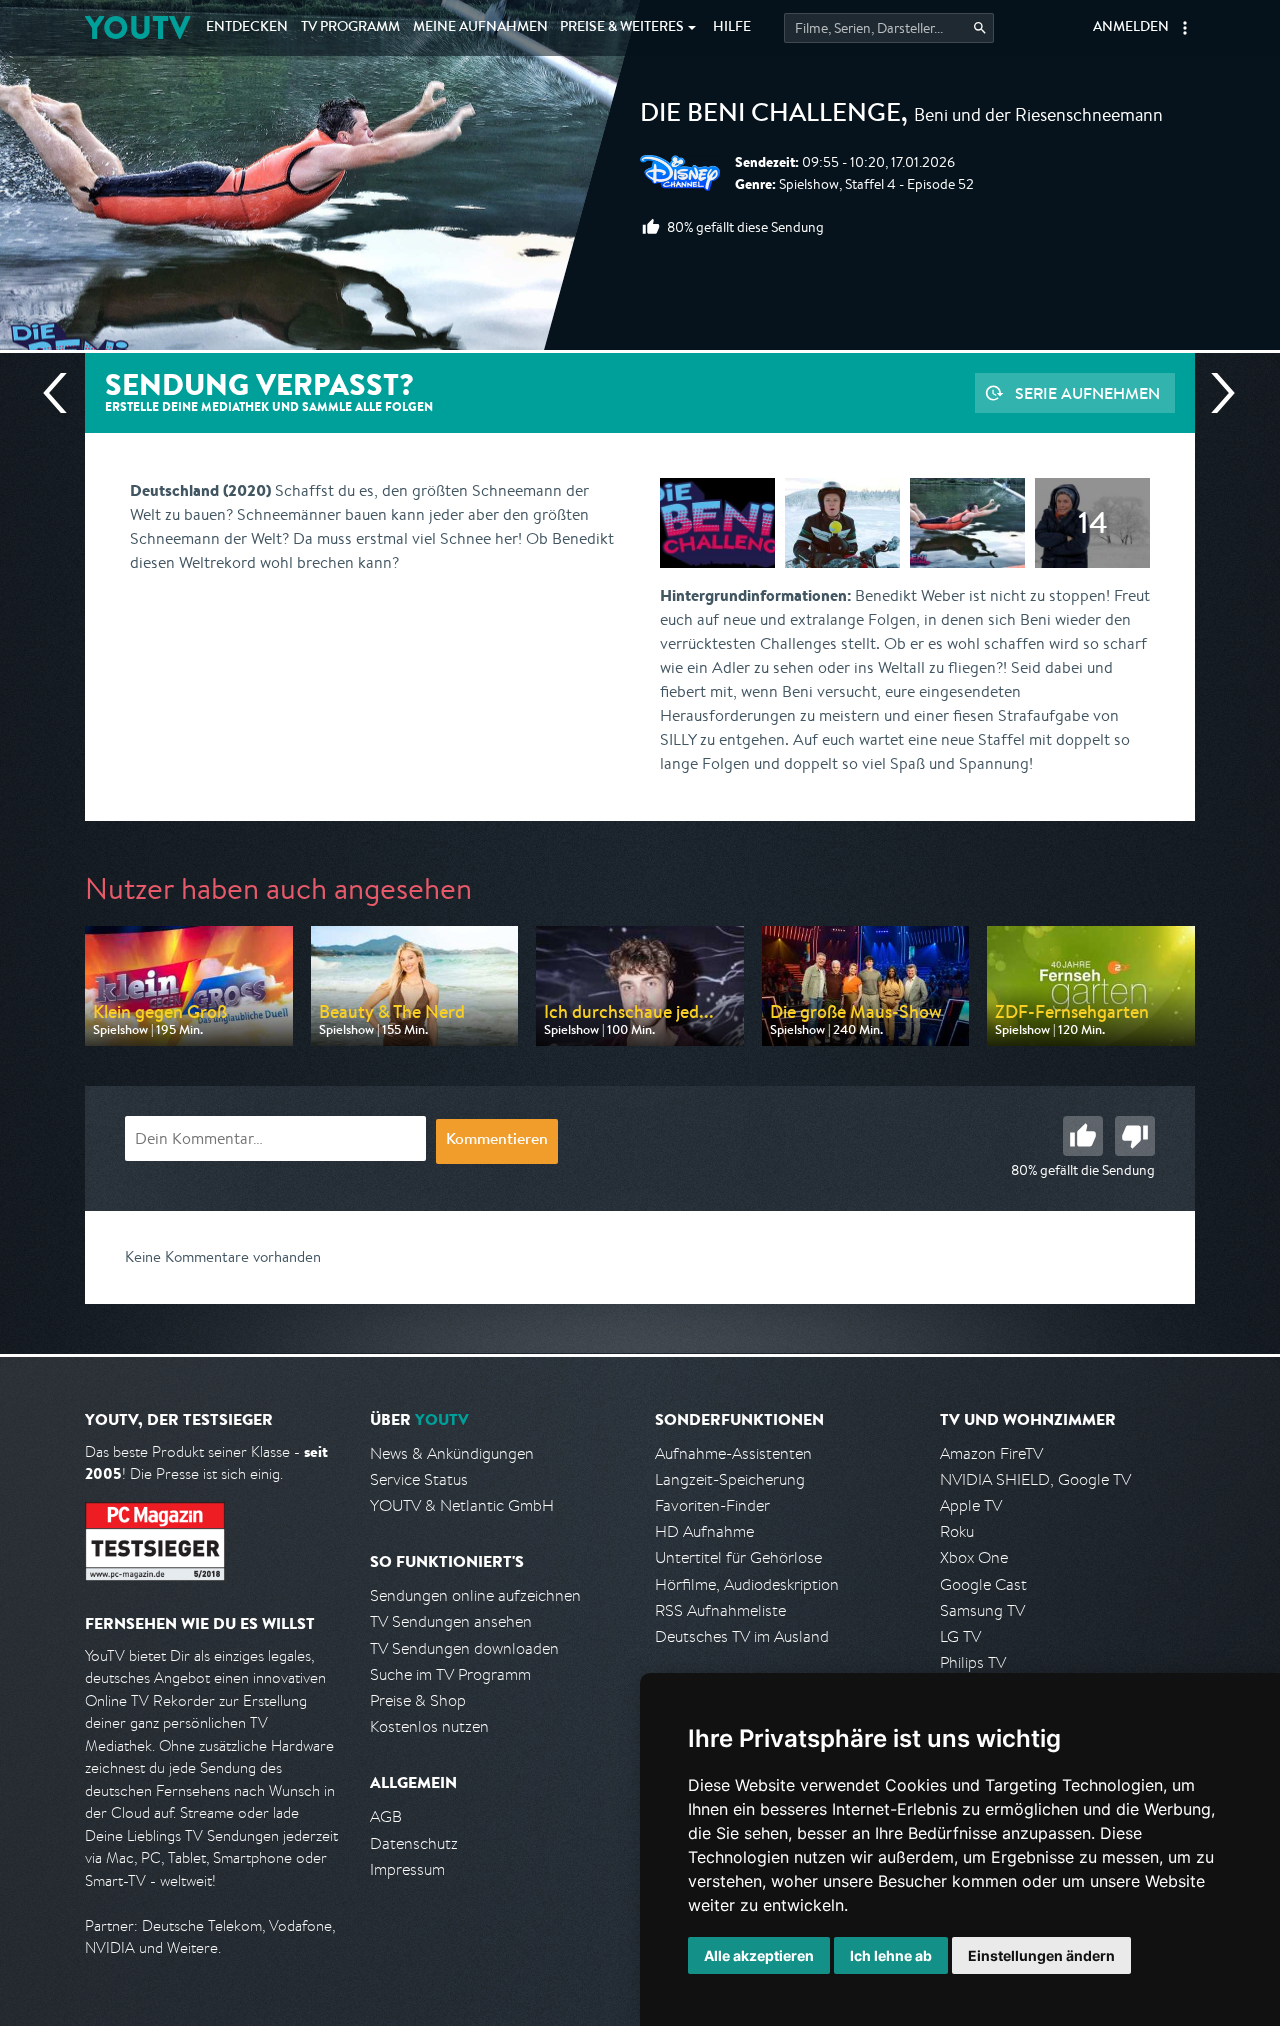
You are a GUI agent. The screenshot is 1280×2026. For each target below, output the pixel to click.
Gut (1083, 1136)
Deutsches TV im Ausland (742, 1636)
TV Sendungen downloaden (464, 1648)
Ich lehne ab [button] (891, 1955)
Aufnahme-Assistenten (733, 1453)
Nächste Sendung (1215, 393)
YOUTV (137, 27)
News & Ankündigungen (452, 1453)
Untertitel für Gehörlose (738, 1557)
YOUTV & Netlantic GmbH (462, 1505)
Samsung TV (982, 1610)
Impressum (407, 1869)
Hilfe (732, 28)
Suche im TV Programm (450, 1674)
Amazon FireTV (991, 1453)
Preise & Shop (418, 1700)
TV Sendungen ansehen (451, 1621)
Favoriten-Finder (712, 1505)
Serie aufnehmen (1087, 393)
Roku (957, 1531)
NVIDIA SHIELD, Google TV (1035, 1479)
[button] (1185, 28)
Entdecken (247, 28)
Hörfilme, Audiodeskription (747, 1584)
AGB (386, 1816)
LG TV (960, 1636)
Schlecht (1135, 1136)
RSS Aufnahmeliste (720, 1610)
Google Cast (983, 1584)
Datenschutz (414, 1843)
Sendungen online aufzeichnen (475, 1595)
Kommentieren (497, 1141)
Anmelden (1131, 28)
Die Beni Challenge (770, 116)
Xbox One (974, 1557)
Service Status (419, 1479)
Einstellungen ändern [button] (1041, 1955)
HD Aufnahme (704, 1531)
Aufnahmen (480, 28)
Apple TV (971, 1505)
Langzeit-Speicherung (730, 1479)
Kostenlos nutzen (429, 1726)
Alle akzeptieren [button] (759, 1955)
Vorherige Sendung (63, 393)
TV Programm (350, 28)
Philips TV (973, 1662)
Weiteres (622, 28)
